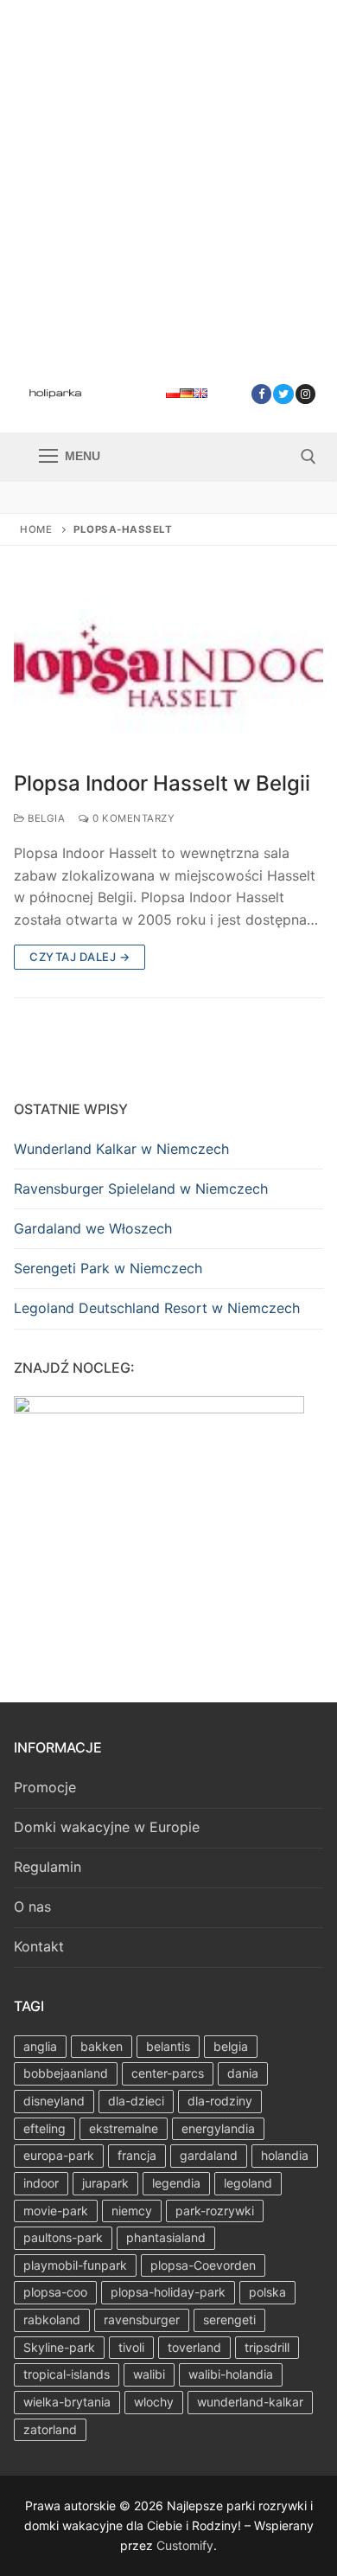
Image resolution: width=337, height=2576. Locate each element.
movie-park (56, 2211)
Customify (185, 2545)
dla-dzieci (136, 2101)
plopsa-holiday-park (168, 2292)
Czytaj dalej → (79, 957)
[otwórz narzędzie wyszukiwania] (308, 457)
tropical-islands (67, 2374)
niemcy (132, 2211)
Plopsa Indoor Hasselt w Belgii (162, 783)
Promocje (45, 1787)
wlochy (154, 2402)
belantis (168, 2046)
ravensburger (142, 2320)
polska (267, 2292)
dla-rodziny (220, 2101)
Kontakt (39, 1946)
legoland (248, 2183)
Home (36, 529)
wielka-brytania (67, 2402)
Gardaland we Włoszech (93, 1228)
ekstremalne (124, 2128)
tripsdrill (267, 2347)
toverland (194, 2347)
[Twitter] (283, 394)
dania (243, 2073)
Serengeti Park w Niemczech (108, 1268)
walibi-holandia (231, 2374)
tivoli (131, 2347)
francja (137, 2155)
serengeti (229, 2320)
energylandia (218, 2128)
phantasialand (166, 2237)
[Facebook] (261, 394)
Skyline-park (59, 2347)
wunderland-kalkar (250, 2402)
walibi (149, 2374)
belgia (231, 2046)
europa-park (59, 2155)
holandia (285, 2155)
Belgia (45, 818)
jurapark (105, 2183)
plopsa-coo (55, 2292)
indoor (41, 2183)
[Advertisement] (168, 177)
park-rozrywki (215, 2211)
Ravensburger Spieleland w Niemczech (141, 1189)
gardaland (209, 2155)
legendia (176, 2183)
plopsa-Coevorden (203, 2265)
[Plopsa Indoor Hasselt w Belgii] (168, 669)
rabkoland (52, 2320)
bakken (102, 2046)
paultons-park (63, 2237)
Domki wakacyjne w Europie (107, 1827)
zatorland (50, 2429)
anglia (40, 2046)
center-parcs (168, 2073)
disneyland (54, 2101)
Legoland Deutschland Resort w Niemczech (157, 1308)
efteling (45, 2128)
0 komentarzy (132, 818)
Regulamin (48, 1867)
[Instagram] (305, 394)
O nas (32, 1906)
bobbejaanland (66, 2073)
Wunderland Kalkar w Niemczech (121, 1149)
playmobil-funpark (75, 2265)
